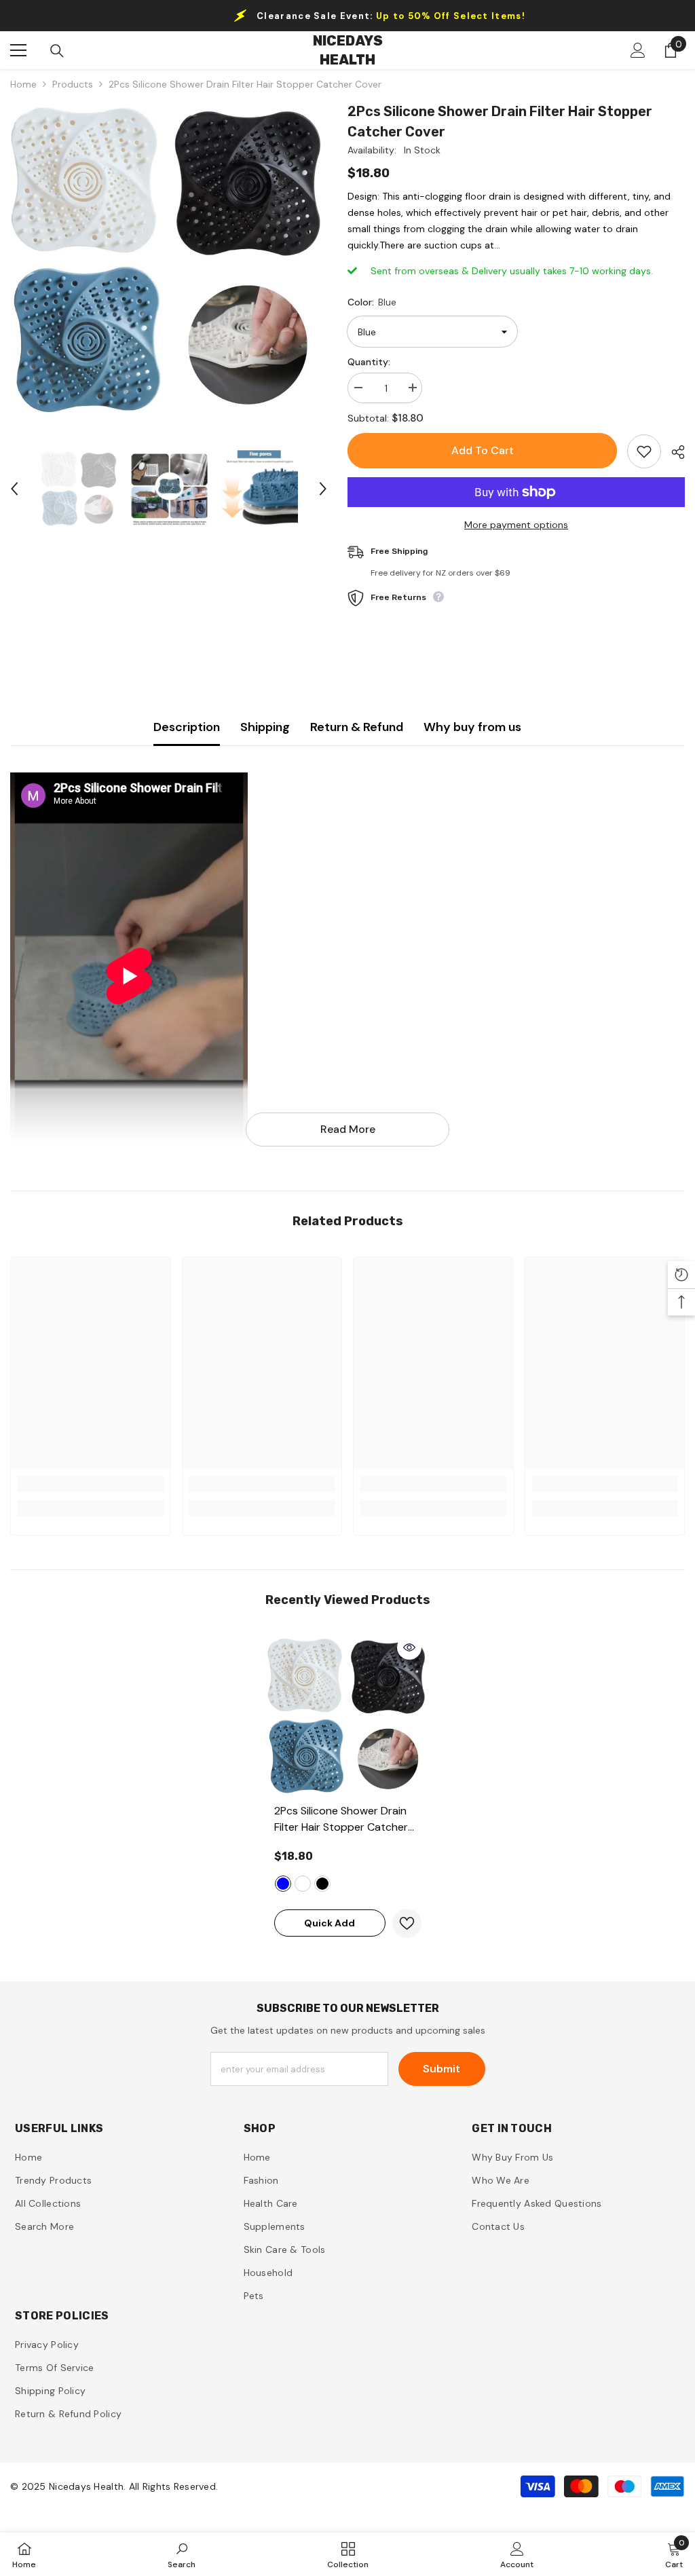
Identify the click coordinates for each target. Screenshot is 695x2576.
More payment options (516, 525)
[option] (169, 260)
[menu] (18, 50)
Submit (442, 2069)
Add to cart (482, 450)
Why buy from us (472, 727)
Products (73, 84)
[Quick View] (409, 1647)
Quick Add (330, 1923)
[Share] (673, 452)
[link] (91, 1484)
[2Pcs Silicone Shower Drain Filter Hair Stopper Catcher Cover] (348, 1716)
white (303, 1884)
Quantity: (369, 362)
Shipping (265, 727)
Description (187, 727)
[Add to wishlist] (644, 451)
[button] (14, 489)
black (322, 1884)
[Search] (57, 51)
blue (283, 1884)
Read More (348, 1129)
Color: (372, 302)
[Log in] (638, 50)
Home (23, 84)
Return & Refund (357, 727)
